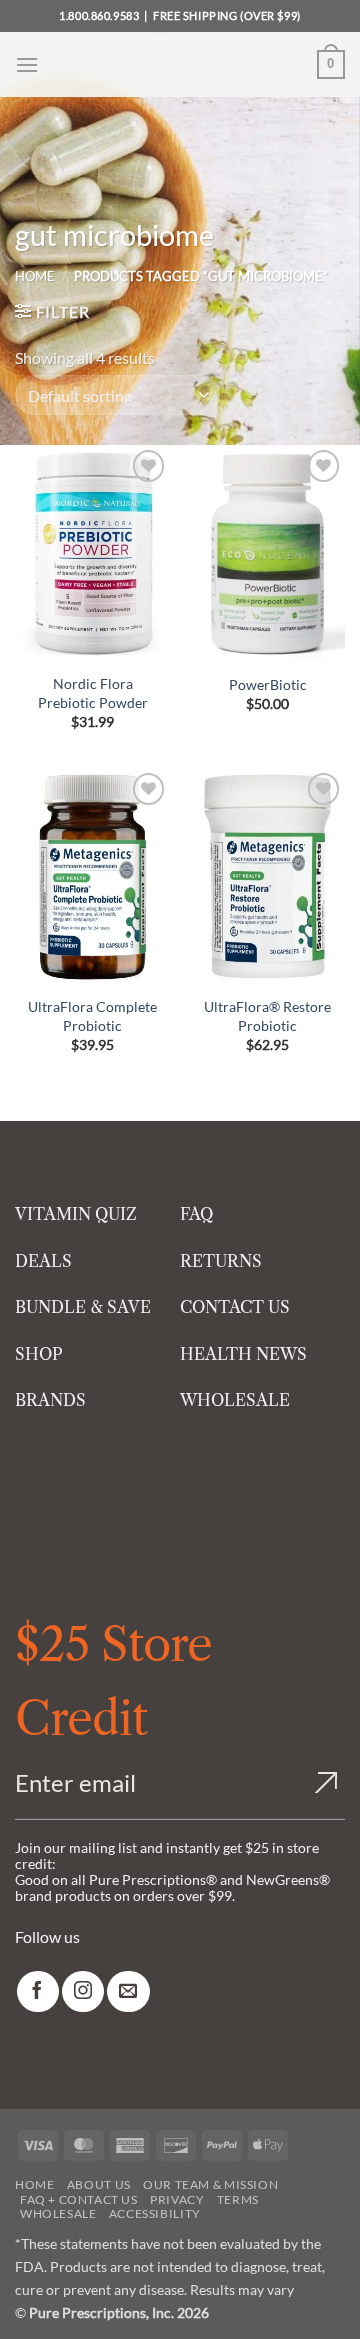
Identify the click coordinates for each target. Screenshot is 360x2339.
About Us (99, 2184)
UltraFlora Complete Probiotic (92, 1016)
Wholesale (58, 2213)
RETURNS (221, 1261)
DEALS (43, 1261)
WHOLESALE (235, 1400)
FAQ (196, 1214)
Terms (238, 2199)
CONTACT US (235, 1307)
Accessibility (155, 2213)
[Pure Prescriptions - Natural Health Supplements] (180, 64)
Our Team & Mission (210, 2184)
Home (35, 276)
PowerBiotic (268, 684)
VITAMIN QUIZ (76, 1214)
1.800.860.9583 (99, 15)
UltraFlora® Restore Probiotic (267, 1016)
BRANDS (50, 1400)
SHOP (39, 1354)
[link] (38, 1991)
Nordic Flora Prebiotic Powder (93, 693)
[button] (27, 64)
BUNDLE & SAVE (83, 1307)
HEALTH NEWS (243, 1354)
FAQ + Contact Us (79, 2199)
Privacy (177, 2199)
